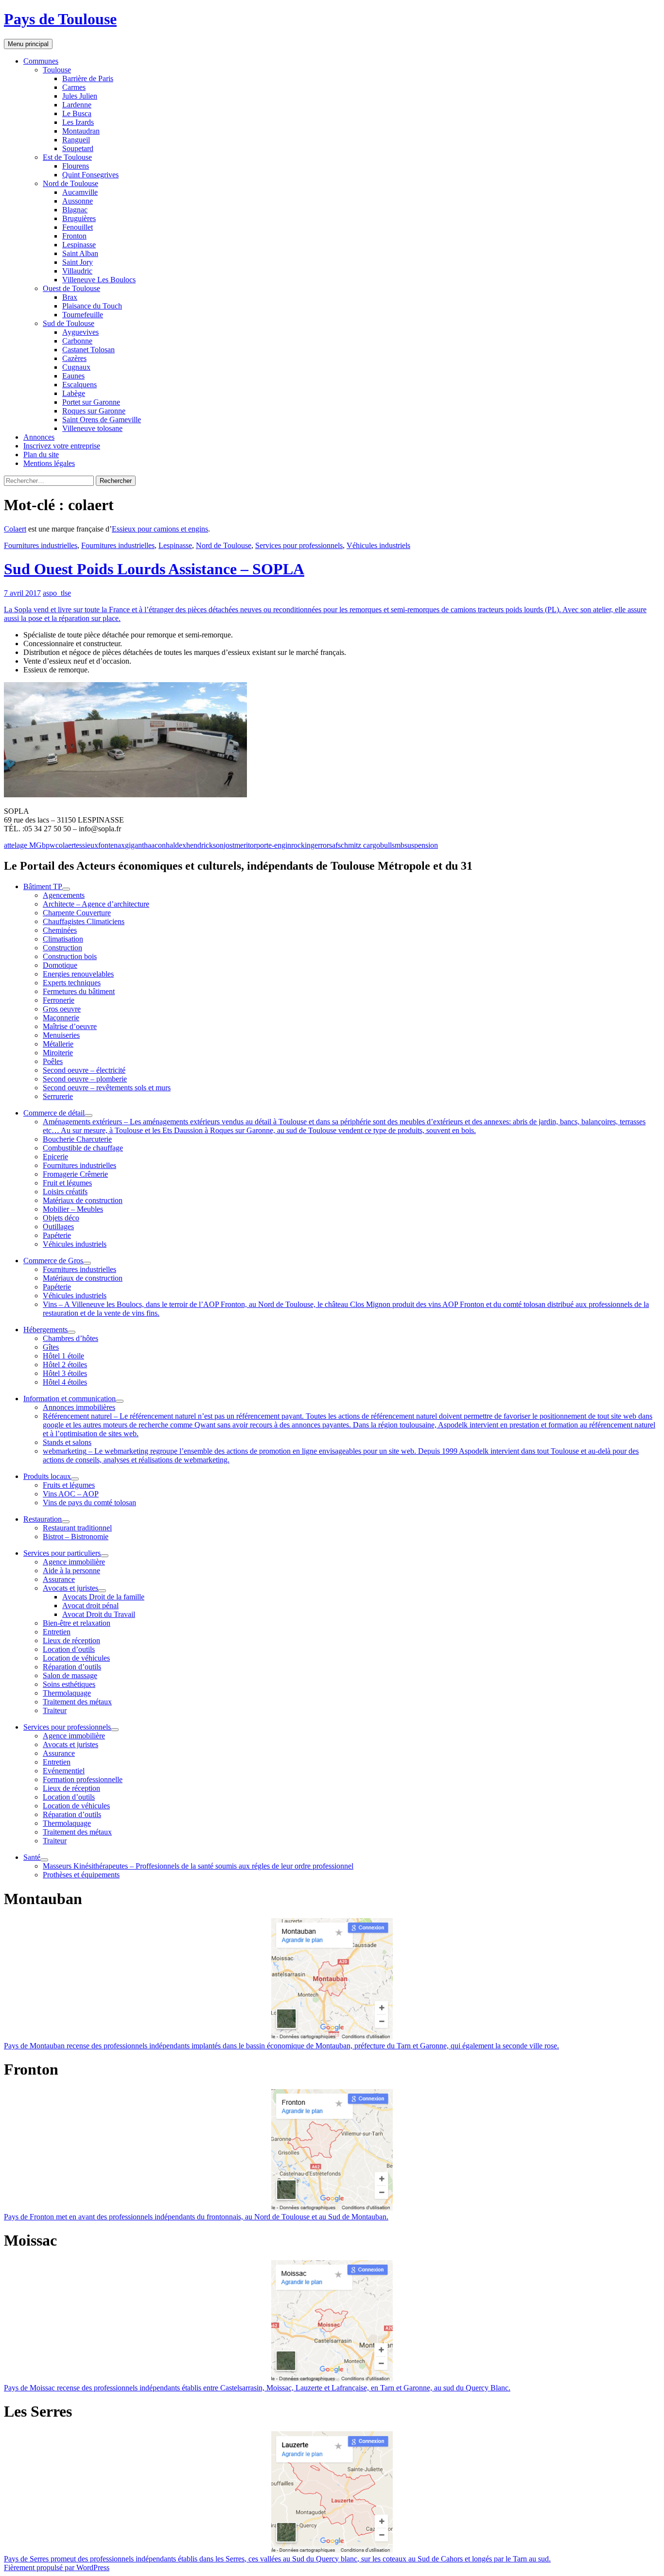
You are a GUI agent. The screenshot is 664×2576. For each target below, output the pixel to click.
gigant (134, 845)
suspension (421, 845)
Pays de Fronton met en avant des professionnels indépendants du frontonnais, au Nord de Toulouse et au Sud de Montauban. (196, 2217)
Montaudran (81, 131)
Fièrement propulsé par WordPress (57, 2567)
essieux (87, 845)
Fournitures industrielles (41, 545)
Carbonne (77, 341)
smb (398, 845)
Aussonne (78, 201)
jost (229, 845)
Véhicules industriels (378, 545)
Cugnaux (76, 367)
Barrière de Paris (88, 78)
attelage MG (23, 845)
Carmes (74, 87)
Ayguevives (80, 332)
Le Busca (77, 113)
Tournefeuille (83, 315)
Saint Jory (78, 262)
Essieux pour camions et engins (160, 529)
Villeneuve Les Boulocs (99, 280)
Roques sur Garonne (94, 411)
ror (325, 845)
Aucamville (80, 192)
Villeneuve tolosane (92, 428)
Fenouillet (78, 227)
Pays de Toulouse (60, 19)
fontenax (112, 845)
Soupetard (78, 148)
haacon (155, 845)
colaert (66, 845)
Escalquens (79, 385)
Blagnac (75, 210)
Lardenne (77, 105)
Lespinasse (79, 245)
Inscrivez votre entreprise (62, 446)
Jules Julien (80, 96)
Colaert (15, 529)
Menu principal (28, 44)
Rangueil (76, 140)
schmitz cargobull (365, 845)
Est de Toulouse (67, 157)
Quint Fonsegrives (90, 175)
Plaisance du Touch (92, 306)
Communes (41, 61)
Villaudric (77, 271)
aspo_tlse (57, 593)
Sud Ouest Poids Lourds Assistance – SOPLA (154, 569)
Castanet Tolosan (88, 350)
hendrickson (205, 845)
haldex (176, 845)
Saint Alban (80, 253)
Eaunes (73, 376)
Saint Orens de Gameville (102, 420)
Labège (74, 393)
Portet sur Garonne (91, 402)
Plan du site (41, 455)
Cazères (74, 358)
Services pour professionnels (299, 545)
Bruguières (79, 218)
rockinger (306, 845)
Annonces (39, 437)
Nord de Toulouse (70, 183)
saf (333, 845)
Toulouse (57, 70)
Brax (70, 297)
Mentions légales (49, 463)
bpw (49, 845)
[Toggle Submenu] (66, 889)
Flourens (76, 166)
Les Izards (78, 122)
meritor (245, 845)
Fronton (74, 236)
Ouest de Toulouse (71, 288)
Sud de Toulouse (69, 323)
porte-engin (274, 845)
